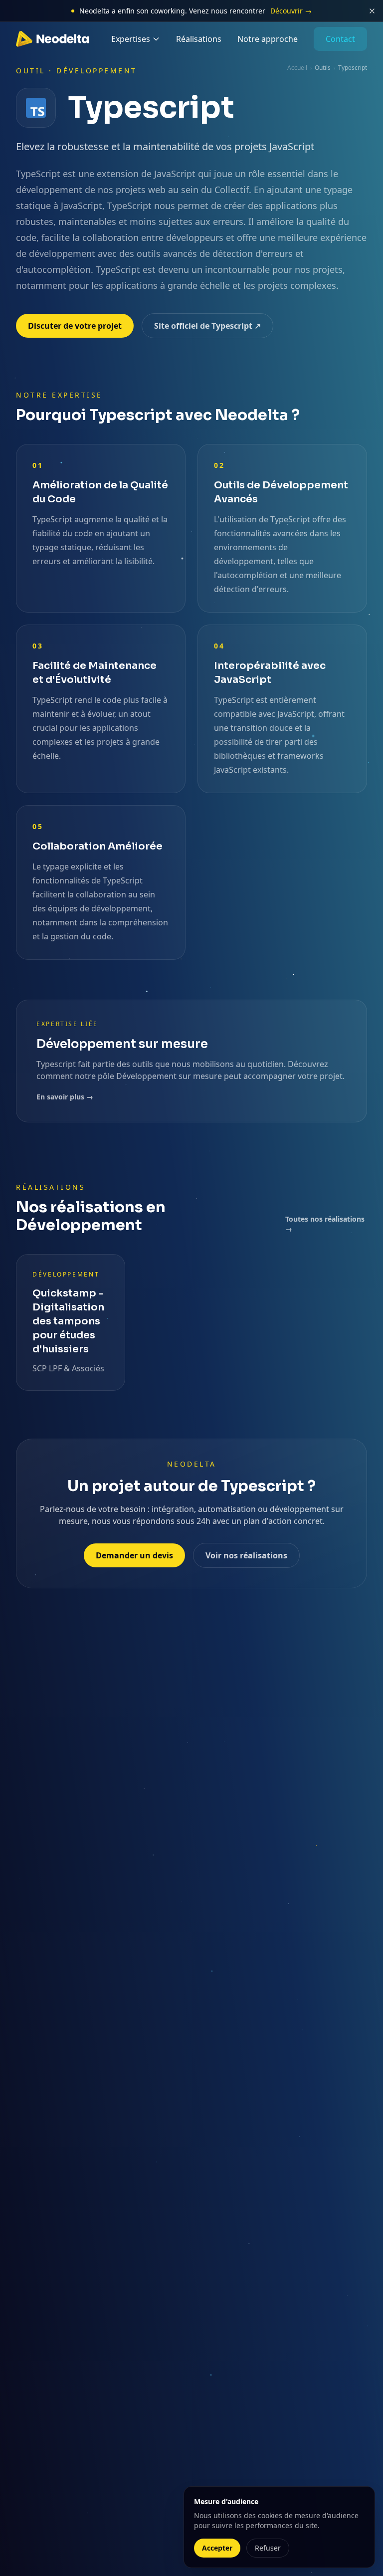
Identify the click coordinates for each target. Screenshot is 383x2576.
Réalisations (199, 39)
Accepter (217, 2548)
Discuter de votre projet (75, 326)
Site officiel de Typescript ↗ (207, 326)
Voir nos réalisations (246, 1555)
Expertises (131, 39)
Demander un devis (134, 1555)
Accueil (297, 68)
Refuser (268, 2548)
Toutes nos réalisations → (325, 1224)
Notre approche (268, 39)
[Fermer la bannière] (372, 11)
